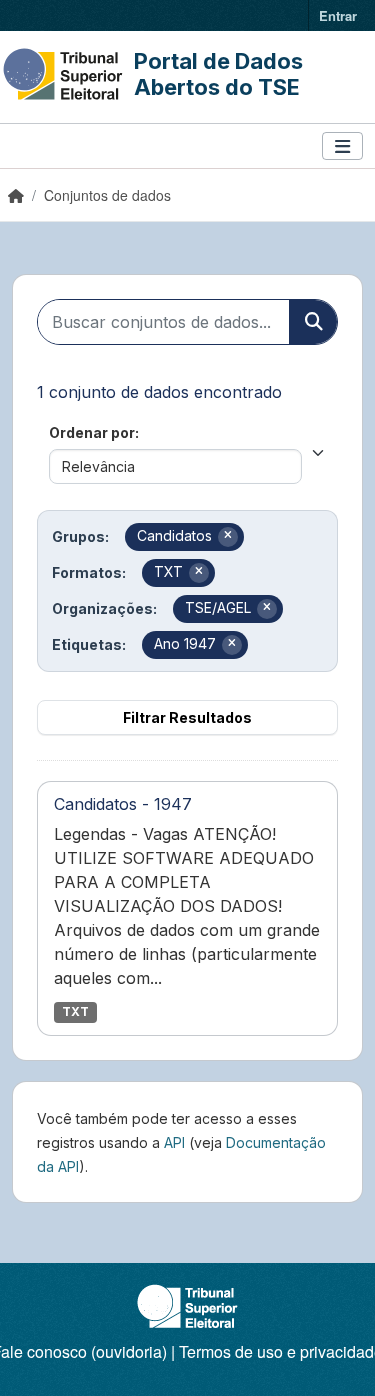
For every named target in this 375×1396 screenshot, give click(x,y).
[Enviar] (313, 322)
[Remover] (228, 537)
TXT (75, 1011)
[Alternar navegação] (342, 146)
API (174, 1142)
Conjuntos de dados (107, 195)
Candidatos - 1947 (123, 804)
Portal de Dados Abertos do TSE (218, 74)
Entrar (338, 15)
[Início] (16, 195)
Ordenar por (92, 432)
